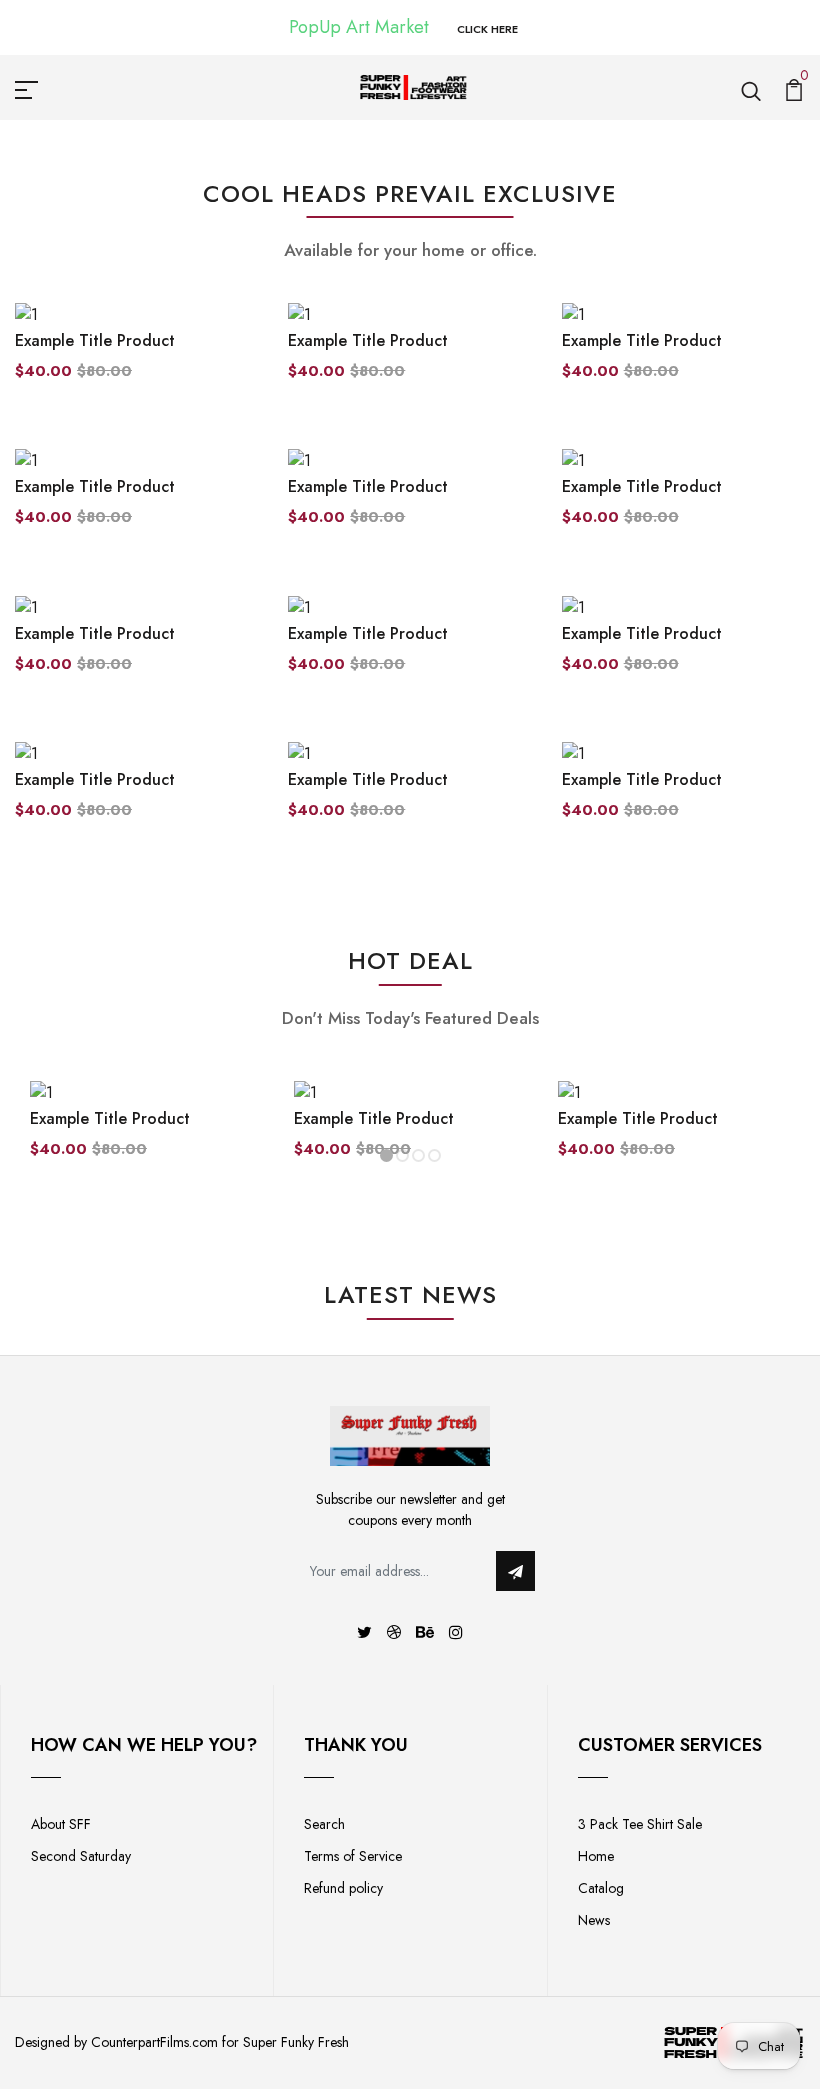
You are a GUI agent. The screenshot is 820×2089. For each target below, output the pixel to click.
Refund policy (343, 1888)
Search (324, 1824)
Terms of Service (353, 1856)
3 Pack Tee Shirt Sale (640, 1824)
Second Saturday (81, 1856)
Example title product (95, 340)
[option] (147, 1136)
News (594, 1920)
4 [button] (434, 1155)
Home (596, 1856)
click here (487, 29)
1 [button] (386, 1155)
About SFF (61, 1824)
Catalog (601, 1888)
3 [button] (418, 1155)
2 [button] (402, 1155)
